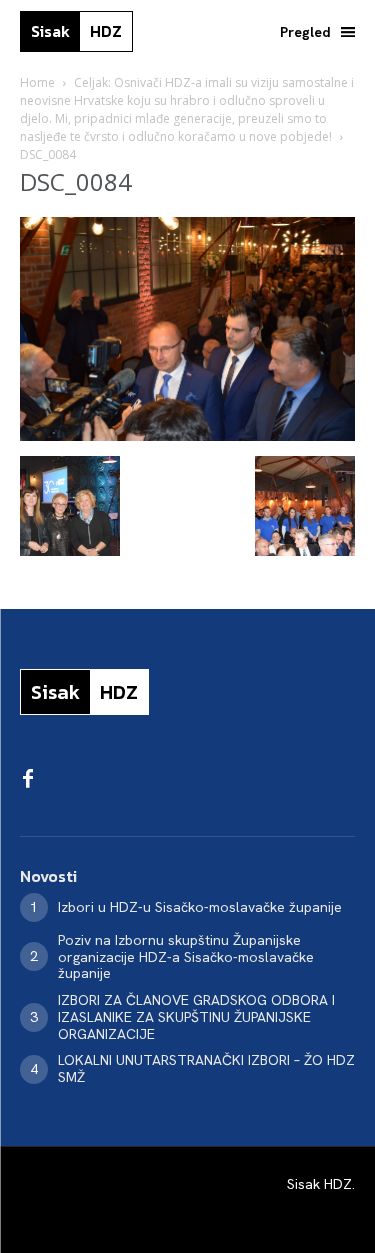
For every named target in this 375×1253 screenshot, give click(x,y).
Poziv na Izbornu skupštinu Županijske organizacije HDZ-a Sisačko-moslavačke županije (186, 957)
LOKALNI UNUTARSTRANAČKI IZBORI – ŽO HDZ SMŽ (206, 1068)
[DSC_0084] (187, 435)
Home (37, 82)
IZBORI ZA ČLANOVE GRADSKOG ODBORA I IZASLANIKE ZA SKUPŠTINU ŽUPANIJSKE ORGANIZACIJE (196, 1017)
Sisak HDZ (319, 1184)
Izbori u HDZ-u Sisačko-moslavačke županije (200, 907)
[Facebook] (28, 780)
